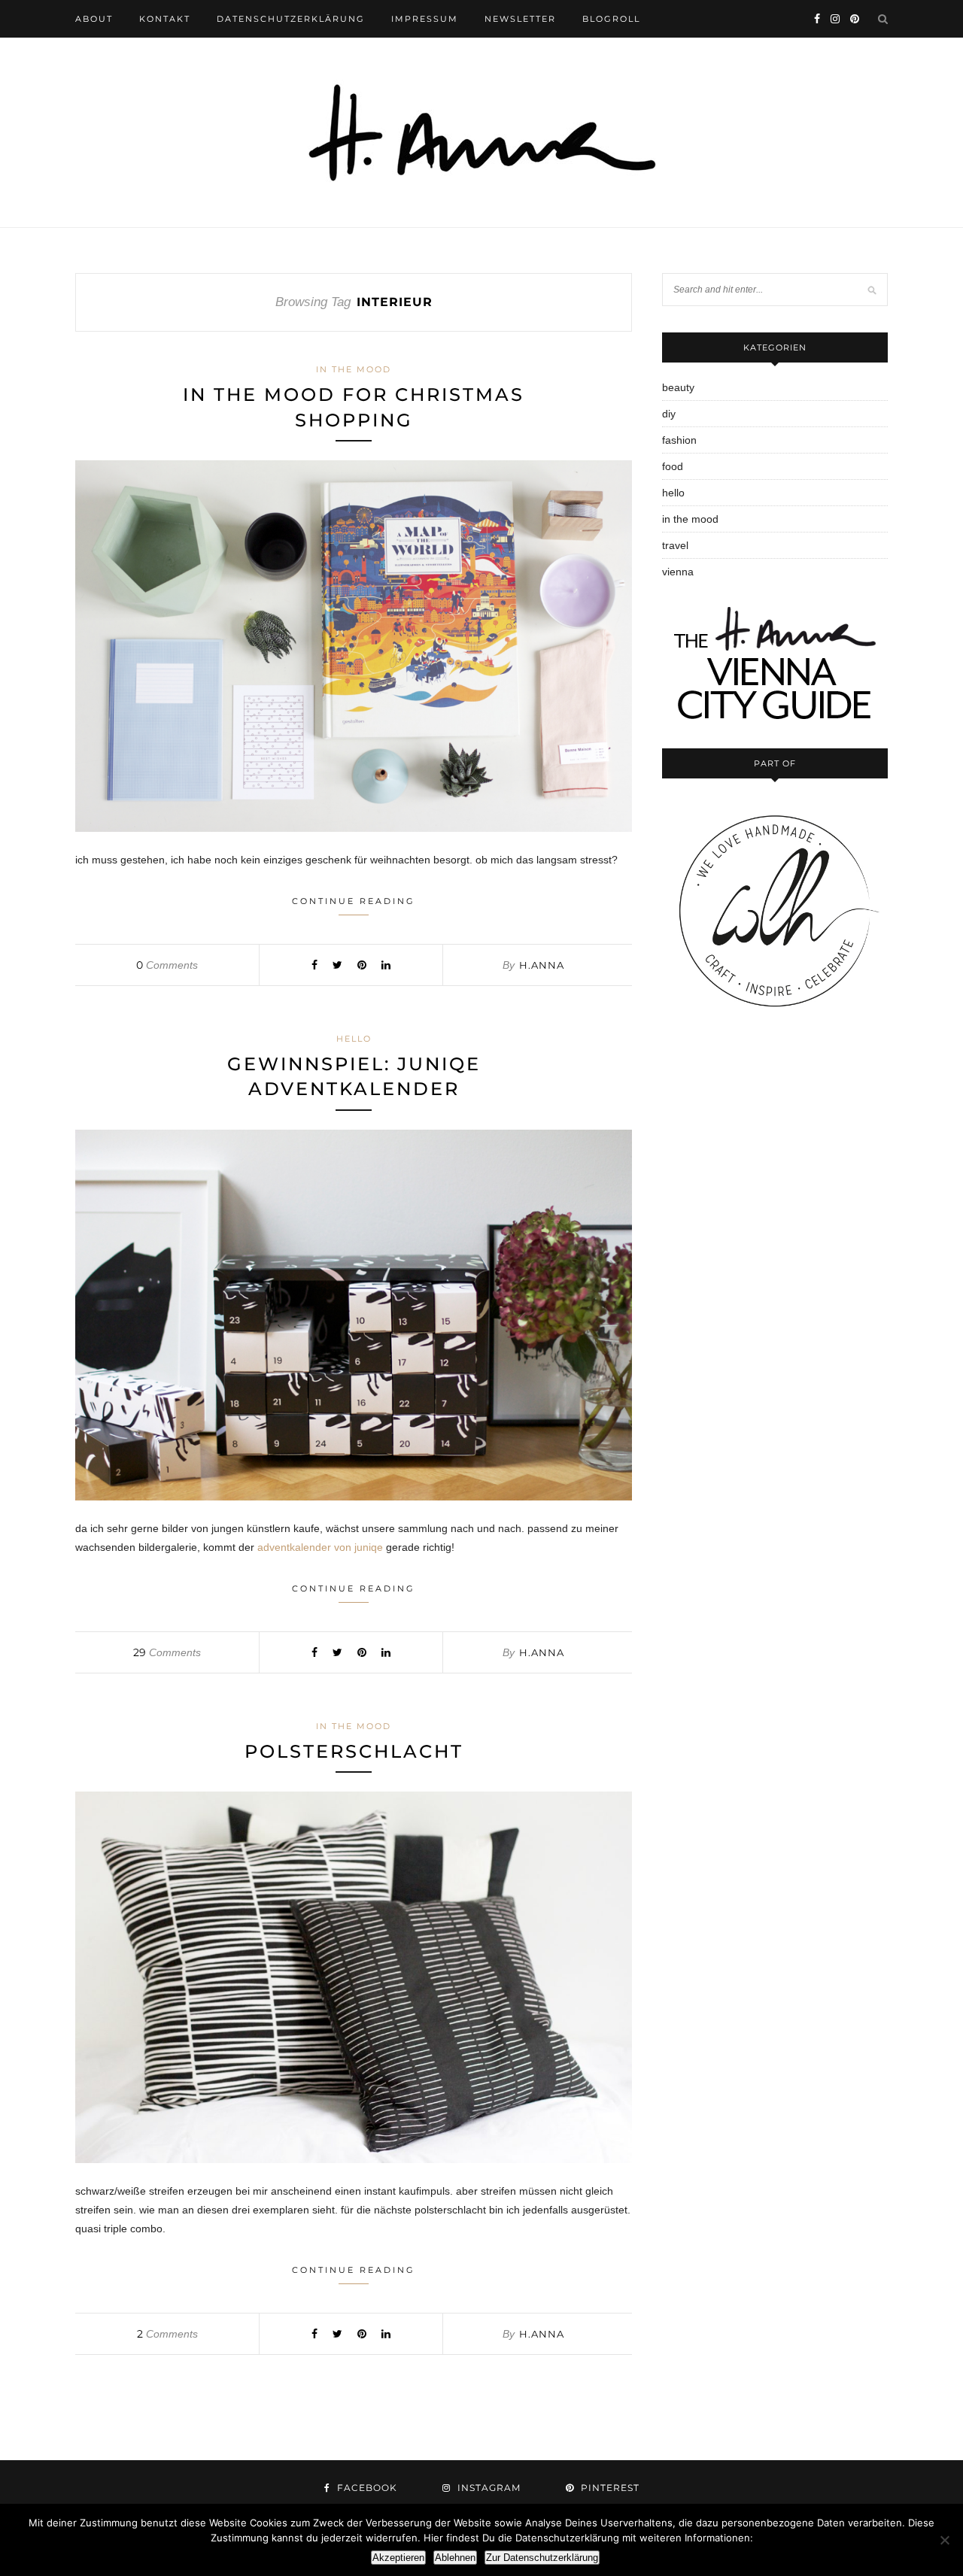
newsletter (520, 19)
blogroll (611, 19)
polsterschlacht (354, 1751)
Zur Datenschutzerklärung (542, 2558)
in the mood (354, 369)
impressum (425, 19)
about (94, 19)
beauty (678, 387)
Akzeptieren (398, 2558)
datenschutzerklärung (291, 19)
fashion (679, 440)
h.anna (542, 965)
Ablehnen (455, 2558)
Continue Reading (354, 901)
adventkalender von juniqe (320, 1547)
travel (675, 545)
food (673, 466)
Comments (167, 965)
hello (354, 1039)
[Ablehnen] (944, 2540)
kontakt (165, 19)
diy (669, 414)
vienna (678, 572)
